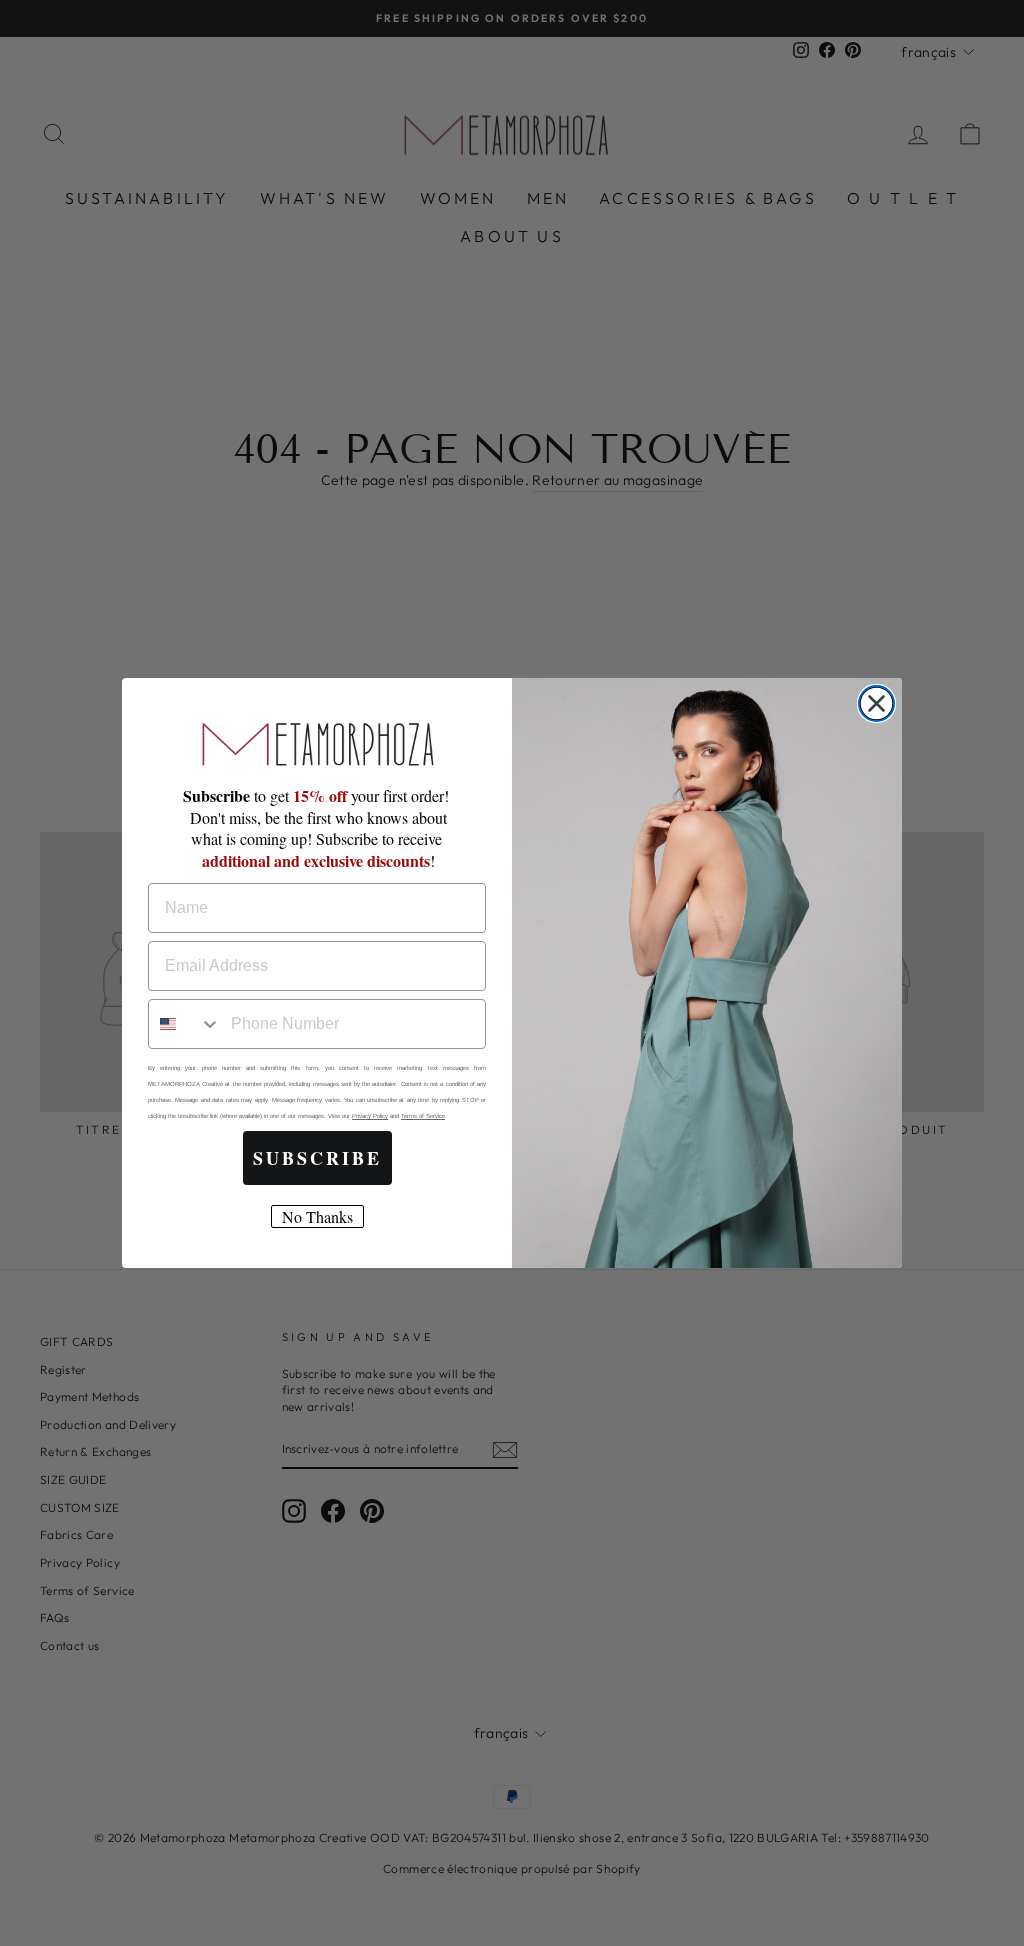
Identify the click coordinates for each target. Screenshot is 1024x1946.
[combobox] (185, 1024)
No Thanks (317, 1216)
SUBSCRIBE (317, 1158)
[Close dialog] (876, 703)
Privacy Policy (370, 1116)
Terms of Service (423, 1116)
